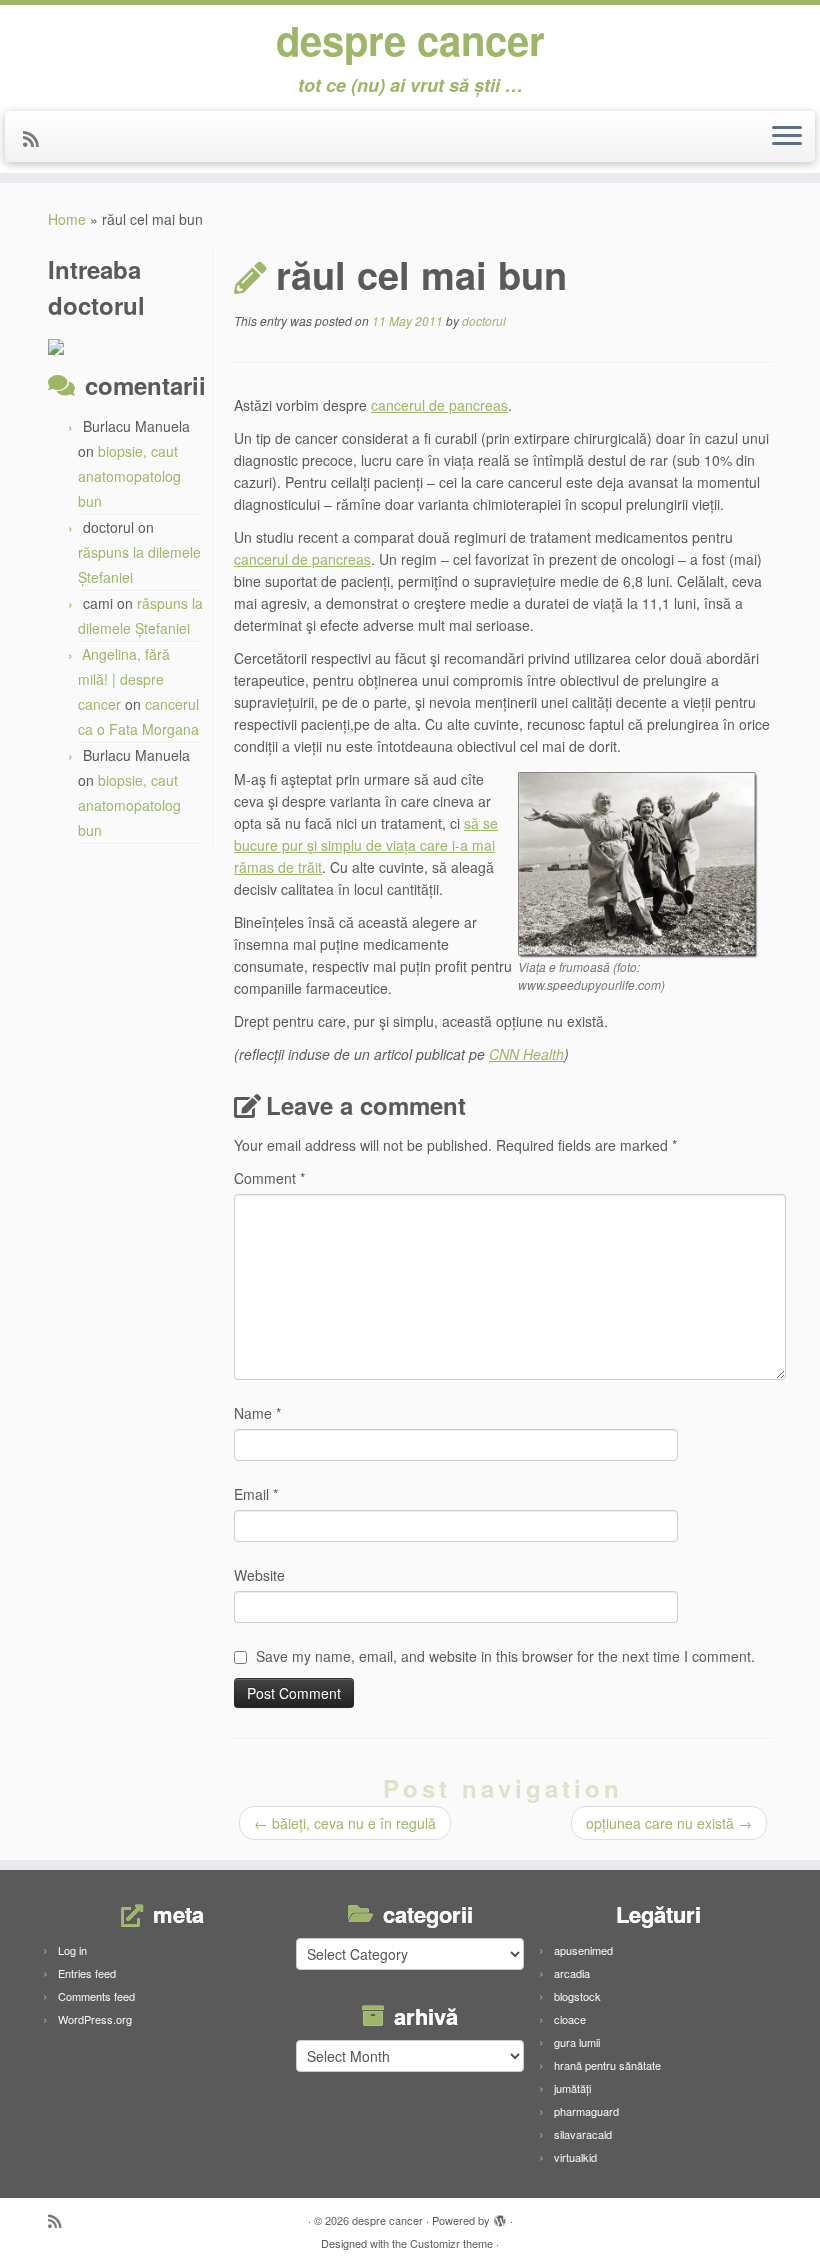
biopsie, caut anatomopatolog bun (129, 476)
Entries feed (87, 1973)
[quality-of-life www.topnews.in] (638, 863)
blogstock (577, 1996)
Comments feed (96, 1996)
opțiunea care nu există (669, 1823)
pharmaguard (586, 2111)
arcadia (572, 1973)
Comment (269, 1178)
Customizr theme (451, 2243)
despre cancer (410, 40)
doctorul (484, 320)
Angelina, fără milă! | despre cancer (124, 679)
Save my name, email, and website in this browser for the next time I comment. (505, 1656)
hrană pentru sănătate (607, 2065)
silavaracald (583, 2134)
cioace (570, 2019)
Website (259, 1575)
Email (256, 1494)
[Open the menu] (787, 137)
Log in (72, 1950)
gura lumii (577, 2042)
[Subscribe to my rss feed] (37, 138)
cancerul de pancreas (439, 405)
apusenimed (583, 1950)
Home (67, 219)
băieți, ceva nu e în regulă (345, 1823)
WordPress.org (95, 2019)
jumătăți (572, 2088)
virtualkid (575, 2157)
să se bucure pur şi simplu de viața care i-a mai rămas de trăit (366, 845)
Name (257, 1413)
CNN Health (526, 1054)
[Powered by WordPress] (500, 2216)
